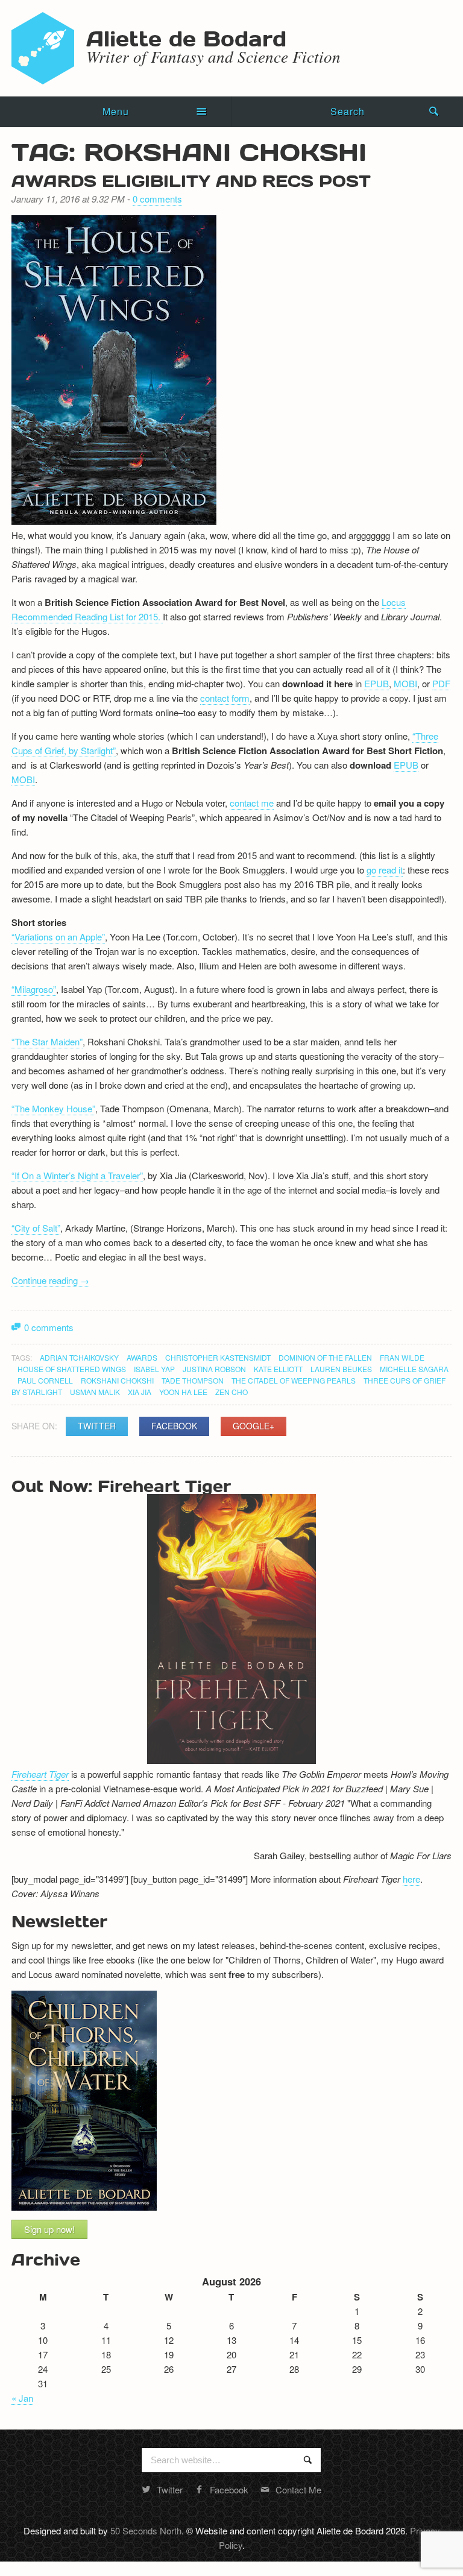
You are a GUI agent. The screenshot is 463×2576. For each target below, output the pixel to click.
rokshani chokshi (117, 1380)
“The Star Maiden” (47, 1041)
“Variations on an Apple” (58, 937)
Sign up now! (49, 2229)
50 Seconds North (146, 2530)
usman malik (95, 1392)
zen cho (231, 1392)
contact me (252, 803)
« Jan (22, 2398)
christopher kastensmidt (218, 1357)
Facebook (174, 1426)
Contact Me (298, 2489)
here (411, 1879)
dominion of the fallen (325, 1357)
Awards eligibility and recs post (191, 180)
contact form (225, 698)
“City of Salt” (36, 1228)
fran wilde (402, 1357)
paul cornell (45, 1380)
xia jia (140, 1392)
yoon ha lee (183, 1392)
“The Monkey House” (53, 1108)
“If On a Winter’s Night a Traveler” (77, 1175)
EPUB (376, 683)
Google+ (254, 1426)
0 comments (157, 199)
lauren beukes (341, 1369)
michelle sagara (414, 1369)
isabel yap (154, 1369)
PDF (441, 683)
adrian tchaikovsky (79, 1357)
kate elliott (278, 1369)
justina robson (214, 1369)
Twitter (97, 1426)
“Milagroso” (34, 989)
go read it (385, 870)
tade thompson (193, 1380)
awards (142, 1357)
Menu (116, 111)
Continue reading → (50, 1280)
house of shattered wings (72, 1369)
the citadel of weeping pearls (294, 1380)
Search (348, 111)
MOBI (405, 683)
